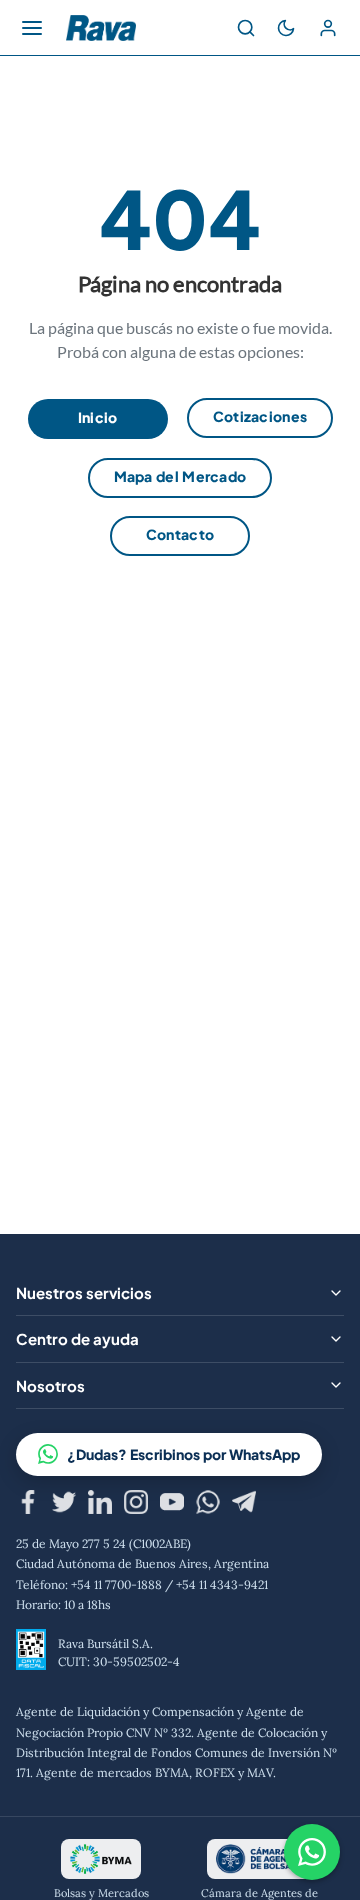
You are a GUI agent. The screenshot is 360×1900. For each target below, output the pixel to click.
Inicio (98, 417)
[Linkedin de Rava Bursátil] (100, 1505)
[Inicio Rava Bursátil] (101, 28)
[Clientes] (328, 28)
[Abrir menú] (32, 28)
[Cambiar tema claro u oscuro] (286, 28)
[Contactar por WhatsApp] (312, 1852)
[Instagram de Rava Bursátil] (136, 1505)
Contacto (180, 534)
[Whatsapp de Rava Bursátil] (208, 1505)
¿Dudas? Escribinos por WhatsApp (183, 1454)
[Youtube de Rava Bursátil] (172, 1505)
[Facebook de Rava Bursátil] (28, 1505)
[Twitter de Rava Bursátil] (64, 1505)
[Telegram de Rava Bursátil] (244, 1505)
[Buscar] (246, 28)
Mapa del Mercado (180, 476)
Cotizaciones (260, 416)
